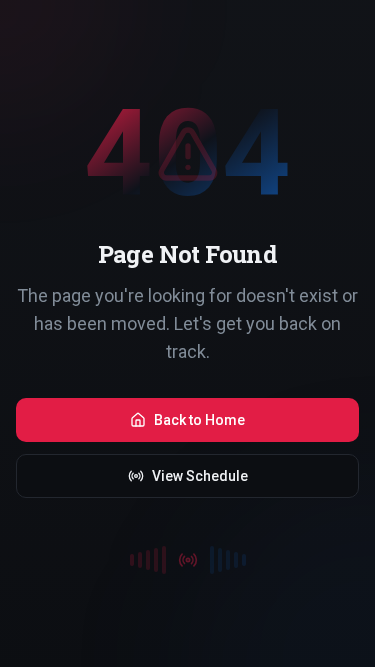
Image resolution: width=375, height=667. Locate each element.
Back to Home (199, 420)
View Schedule (200, 476)
